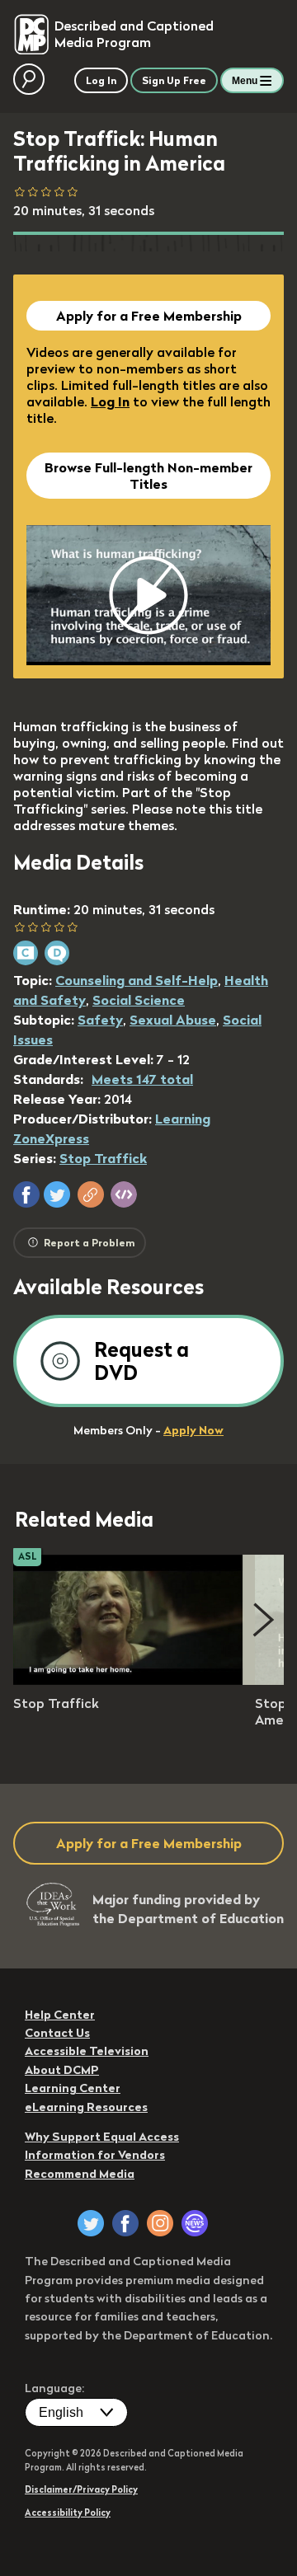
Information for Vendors (95, 2155)
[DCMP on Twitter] (91, 2223)
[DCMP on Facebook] (125, 2223)
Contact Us (57, 2033)
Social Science (139, 1000)
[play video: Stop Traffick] (129, 1680)
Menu (245, 81)
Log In (110, 401)
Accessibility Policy (68, 2513)
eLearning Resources (86, 2107)
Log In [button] (101, 80)
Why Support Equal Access (102, 2137)
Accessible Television (87, 2051)
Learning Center (73, 2088)
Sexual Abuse (173, 1020)
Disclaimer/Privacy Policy (81, 2489)
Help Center (60, 2015)
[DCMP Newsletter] (195, 2223)
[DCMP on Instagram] (160, 2223)
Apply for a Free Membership (149, 316)
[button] (26, 1194)
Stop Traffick (103, 1158)
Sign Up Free (174, 80)
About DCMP (62, 2070)
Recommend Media (80, 2174)
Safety (100, 1020)
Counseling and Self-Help (137, 980)
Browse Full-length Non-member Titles (148, 476)
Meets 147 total (142, 1079)
